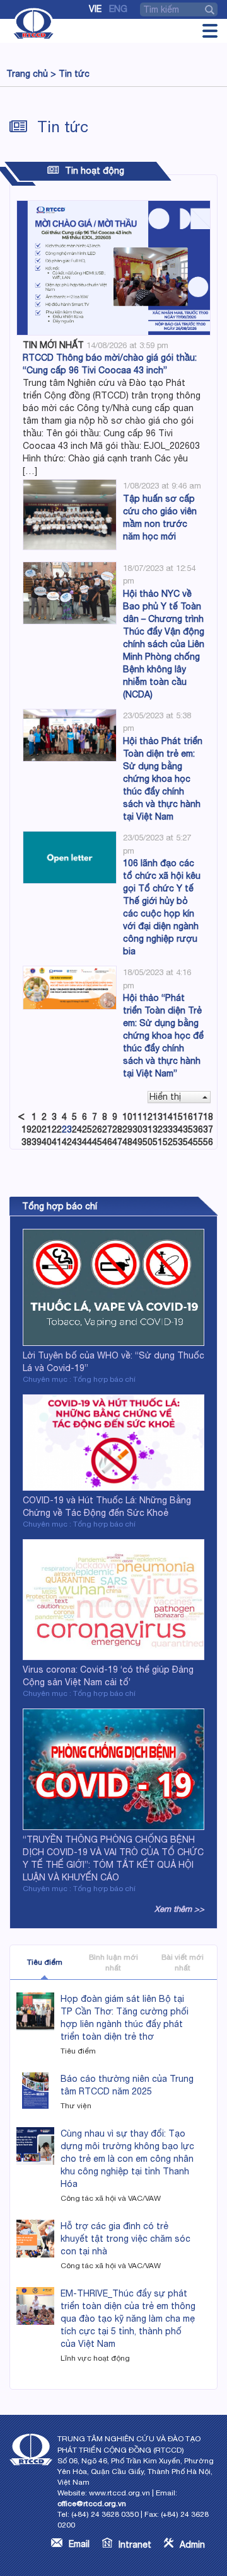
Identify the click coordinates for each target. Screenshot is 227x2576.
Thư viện (76, 2106)
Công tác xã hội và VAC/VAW (111, 2198)
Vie (95, 9)
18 (208, 1117)
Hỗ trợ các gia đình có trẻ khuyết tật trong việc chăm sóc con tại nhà (125, 2239)
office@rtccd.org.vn (92, 2504)
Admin (192, 2545)
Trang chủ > (31, 74)
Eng (118, 9)
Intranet (135, 2545)
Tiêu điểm (45, 1962)
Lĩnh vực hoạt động (95, 2358)
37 (208, 1129)
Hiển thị (165, 1097)
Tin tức (74, 74)
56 (208, 1142)
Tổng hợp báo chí (60, 1206)
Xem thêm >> (179, 1909)
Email (79, 2544)
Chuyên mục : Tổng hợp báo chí (79, 1379)
